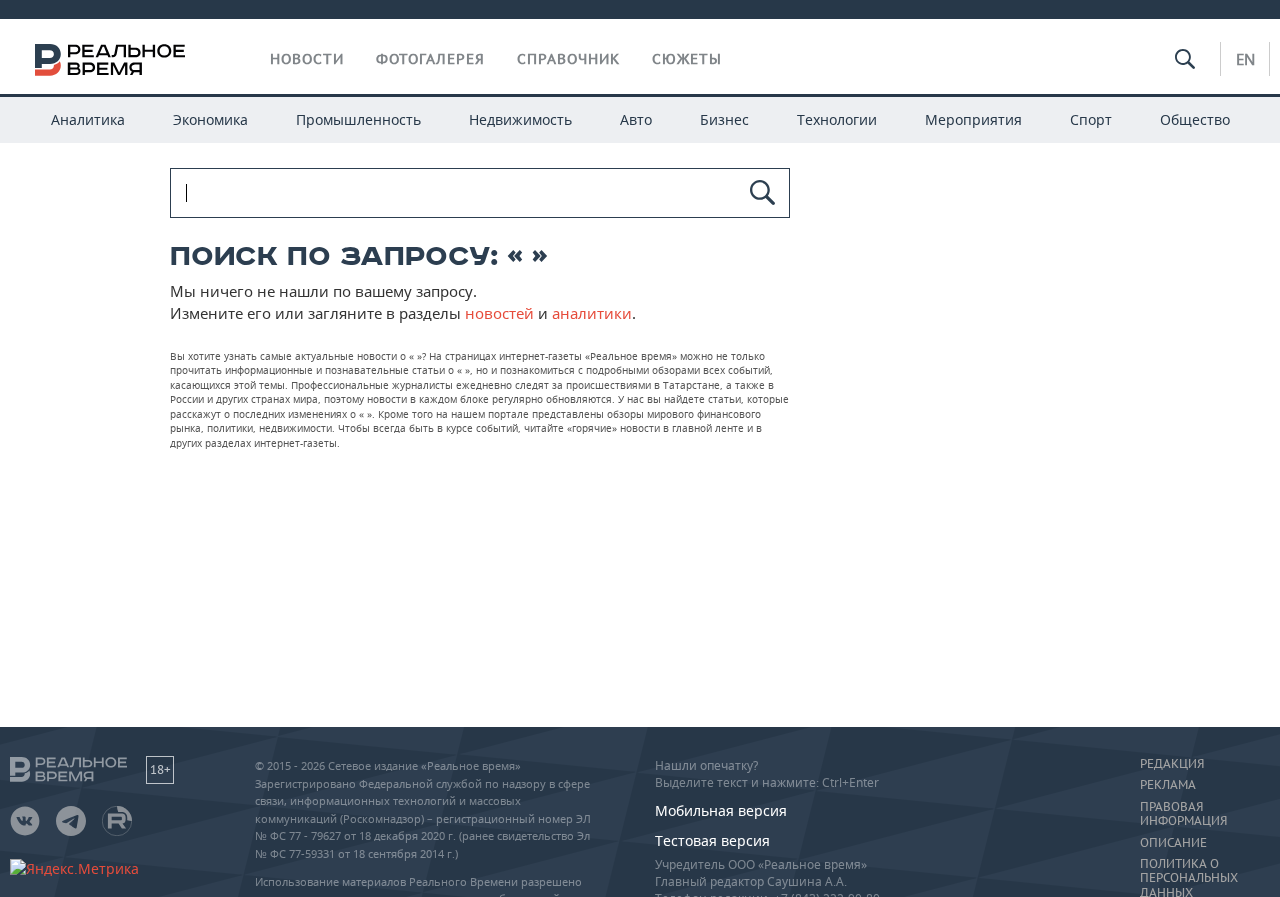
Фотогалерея (430, 59)
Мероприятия (973, 119)
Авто (636, 119)
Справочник (568, 59)
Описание (1173, 843)
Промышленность (358, 119)
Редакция (1172, 764)
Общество (1195, 119)
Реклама (1168, 785)
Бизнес (724, 119)
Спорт (1091, 119)
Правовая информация (1183, 814)
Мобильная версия (721, 810)
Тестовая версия (712, 840)
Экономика (210, 119)
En (1245, 59)
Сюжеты (687, 59)
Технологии (837, 119)
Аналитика (88, 119)
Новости (307, 59)
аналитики (592, 313)
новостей (499, 313)
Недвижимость (520, 119)
